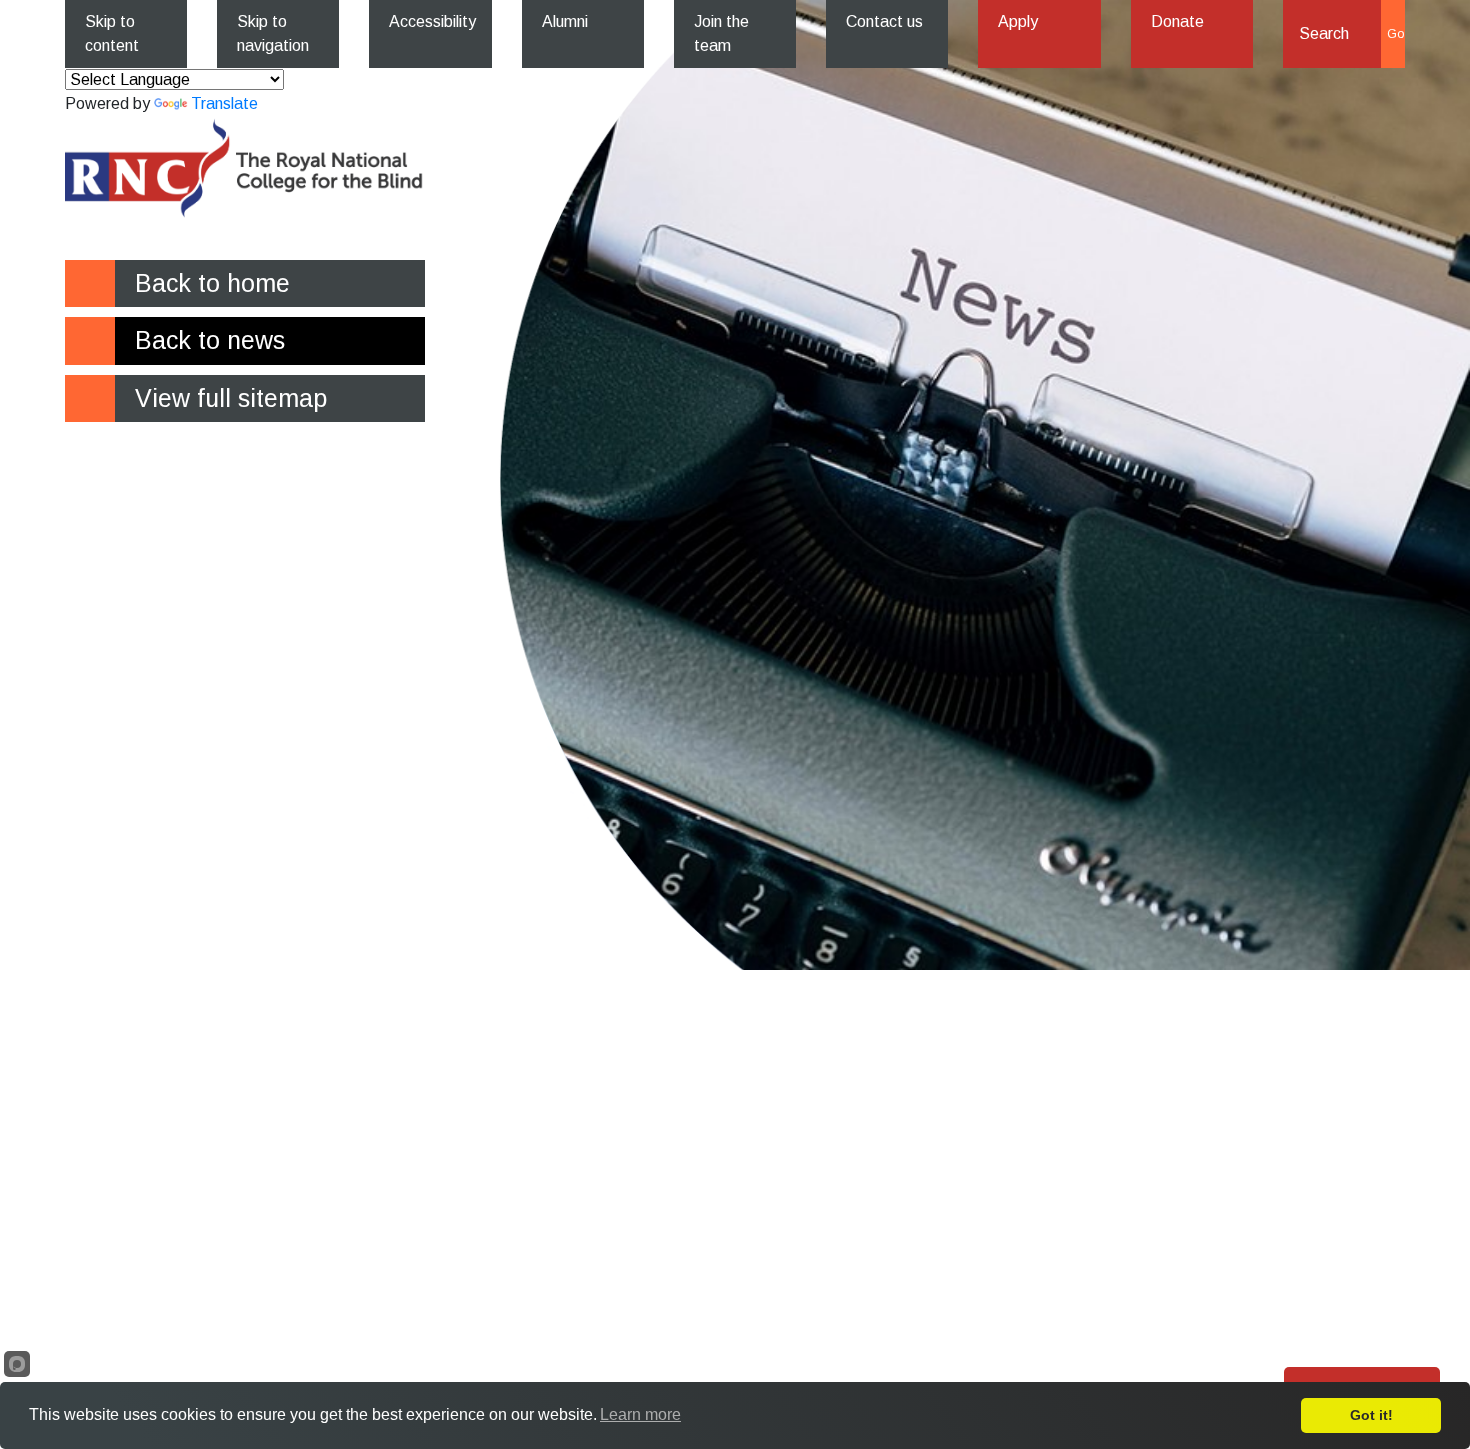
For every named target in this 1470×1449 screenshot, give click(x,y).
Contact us (884, 21)
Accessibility (432, 21)
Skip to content (112, 33)
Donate (1177, 21)
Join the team (721, 33)
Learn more (640, 1414)
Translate (224, 103)
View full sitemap (231, 398)
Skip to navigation (273, 33)
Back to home (212, 283)
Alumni (565, 21)
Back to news (210, 340)
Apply (1018, 21)
